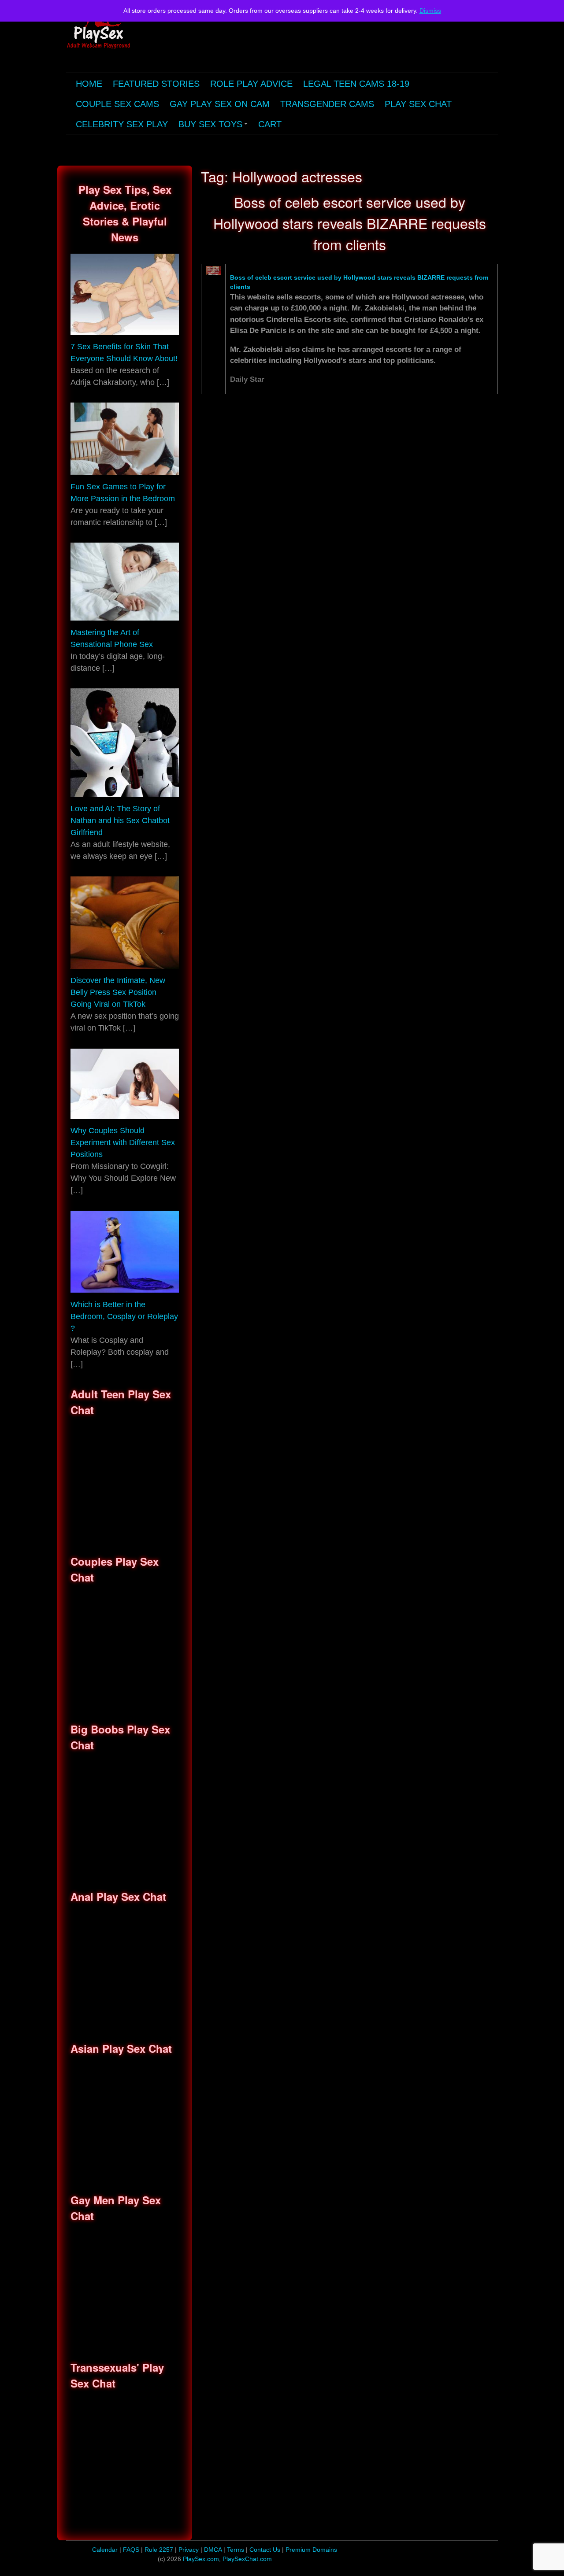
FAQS (131, 2550)
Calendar (105, 2550)
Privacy (189, 2550)
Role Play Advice (251, 84)
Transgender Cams (327, 104)
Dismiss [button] (430, 11)
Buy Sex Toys (214, 127)
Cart (270, 124)
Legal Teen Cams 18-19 (356, 84)
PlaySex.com (201, 2559)
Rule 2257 (159, 2550)
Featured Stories (156, 84)
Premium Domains (311, 2550)
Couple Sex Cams (117, 104)
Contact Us (266, 2550)
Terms (236, 2550)
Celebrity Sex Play (122, 124)
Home (89, 84)
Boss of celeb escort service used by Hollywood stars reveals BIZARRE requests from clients (350, 223)
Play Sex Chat (418, 104)
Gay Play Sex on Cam (220, 104)
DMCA (214, 2550)
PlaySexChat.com (247, 2559)
